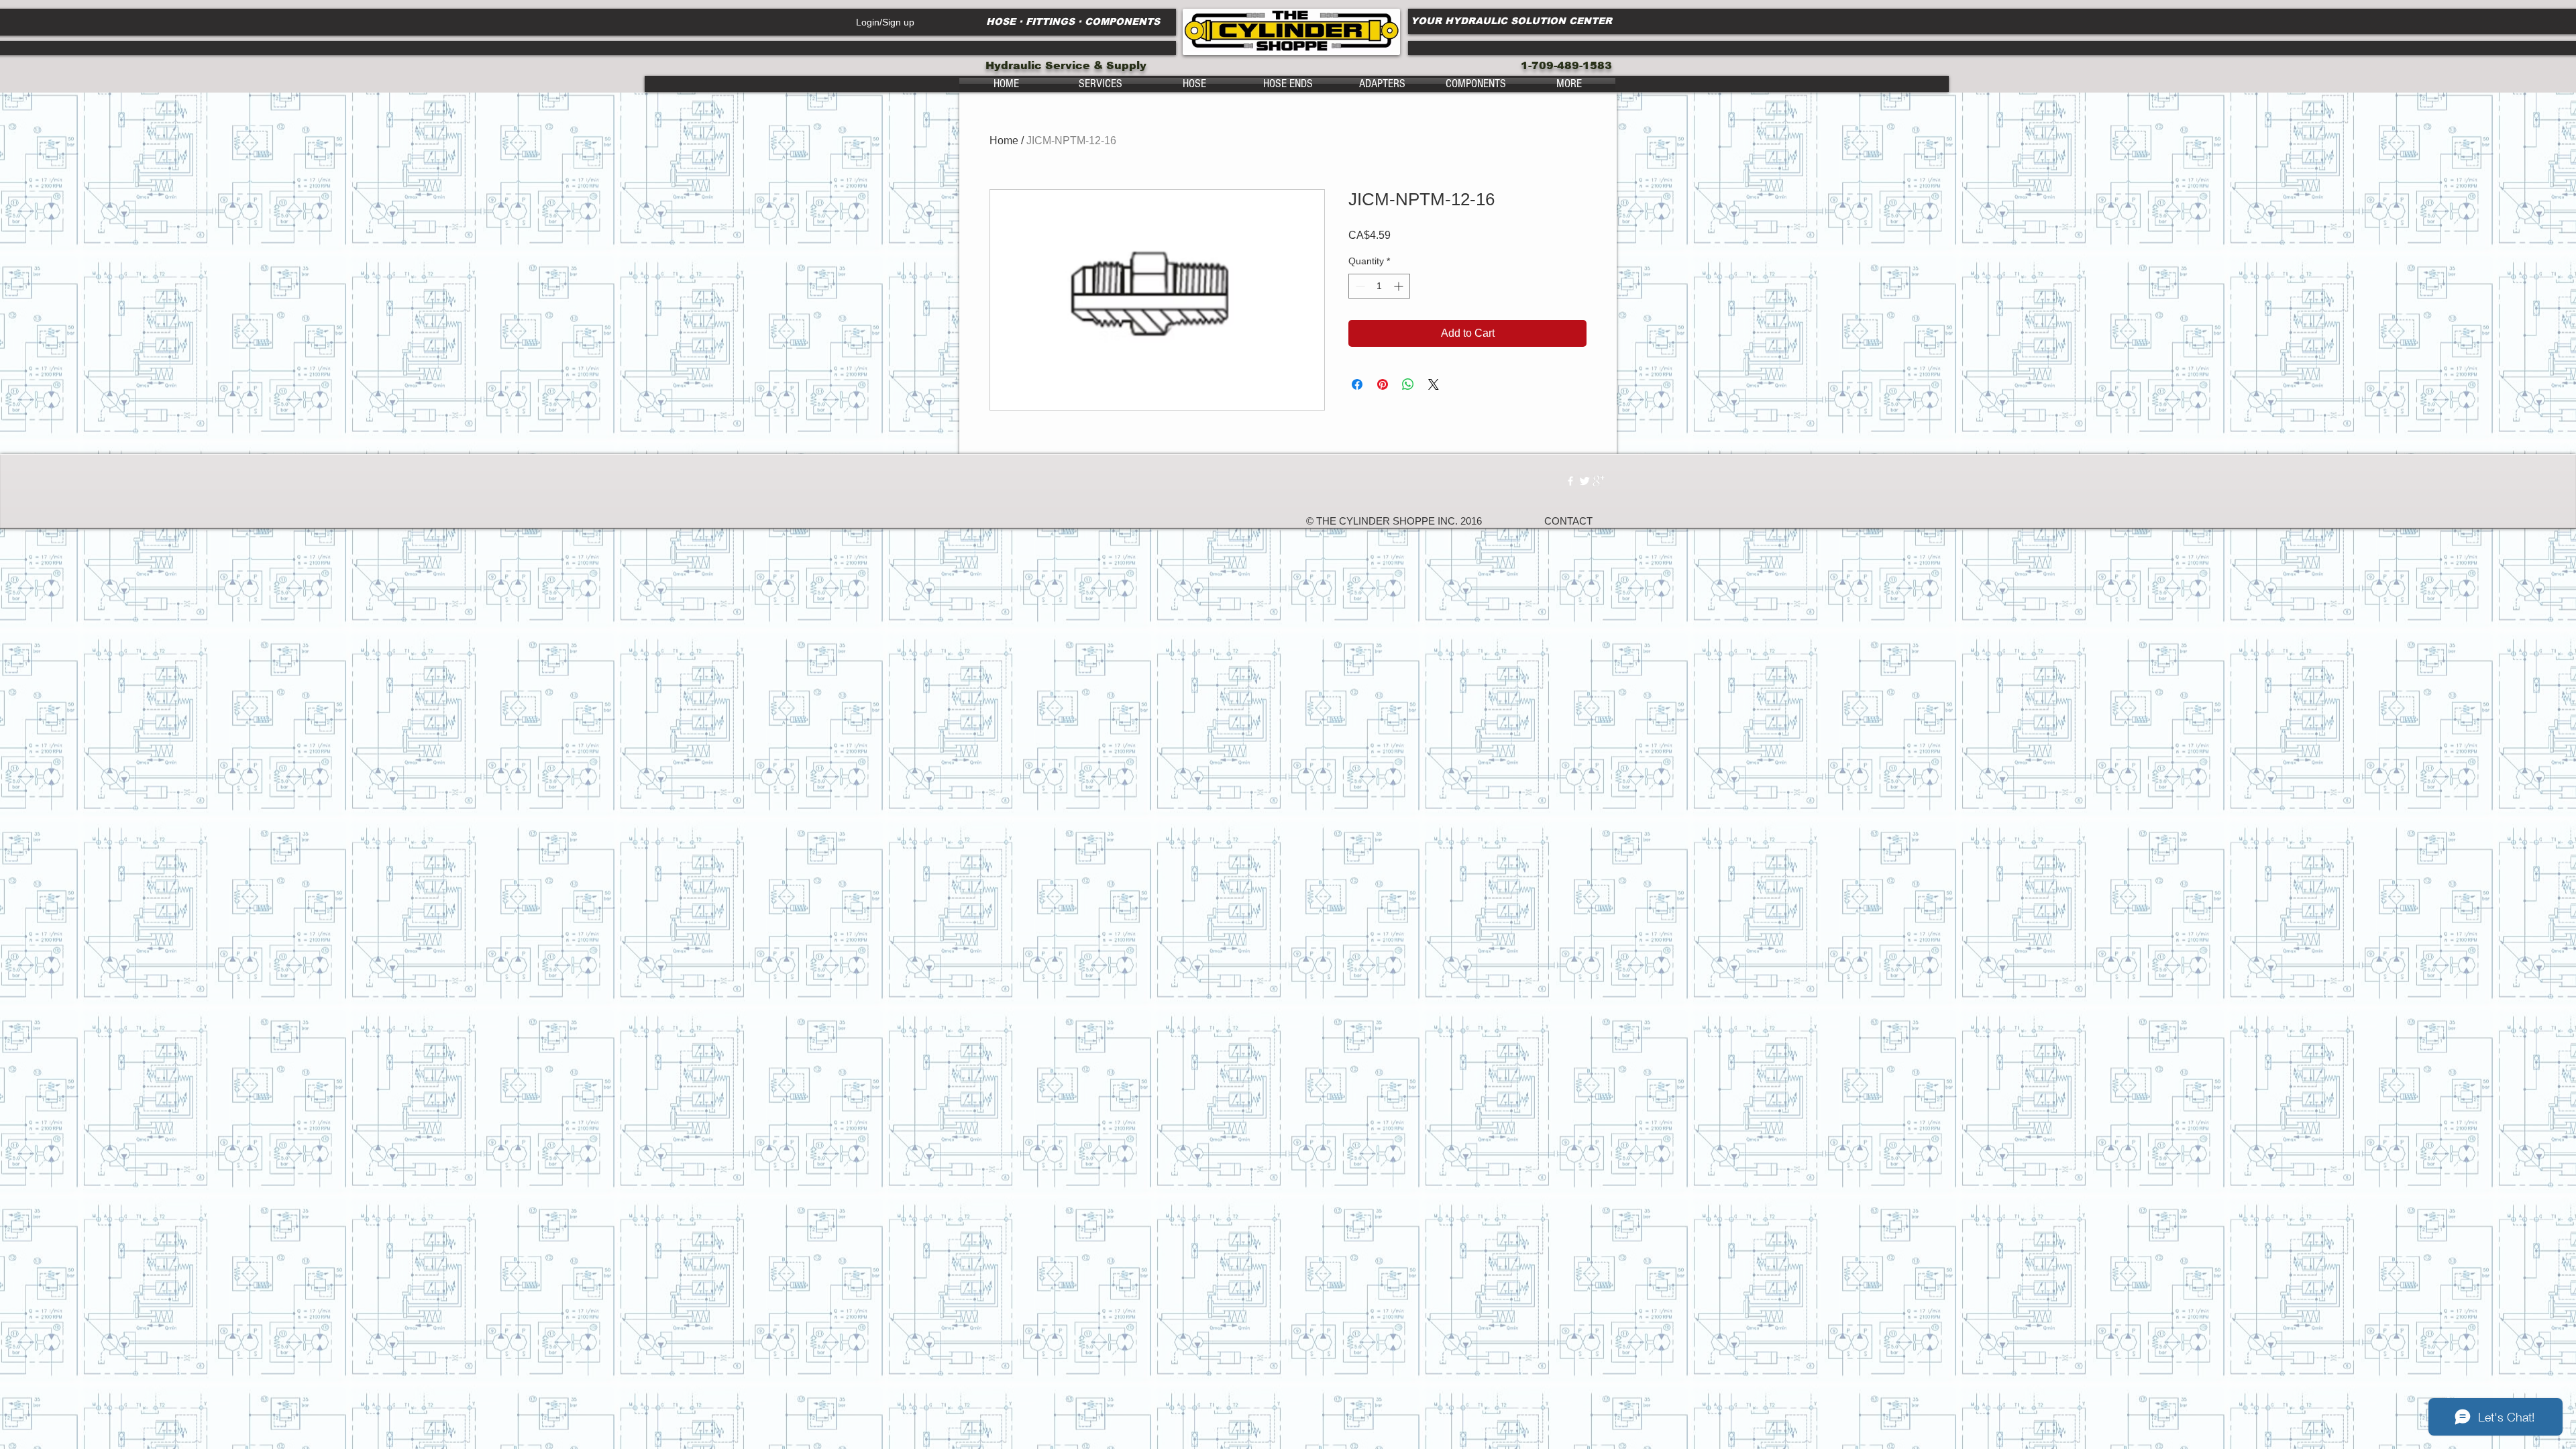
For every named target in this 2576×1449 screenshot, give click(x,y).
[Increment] (1400, 286)
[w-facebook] (1570, 481)
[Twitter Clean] (1585, 481)
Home (1004, 141)
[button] (1100, 84)
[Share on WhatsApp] (1408, 384)
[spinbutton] (1379, 286)
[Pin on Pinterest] (1383, 384)
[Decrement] (1359, 286)
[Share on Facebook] (1357, 384)
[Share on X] (1434, 384)
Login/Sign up (885, 22)
